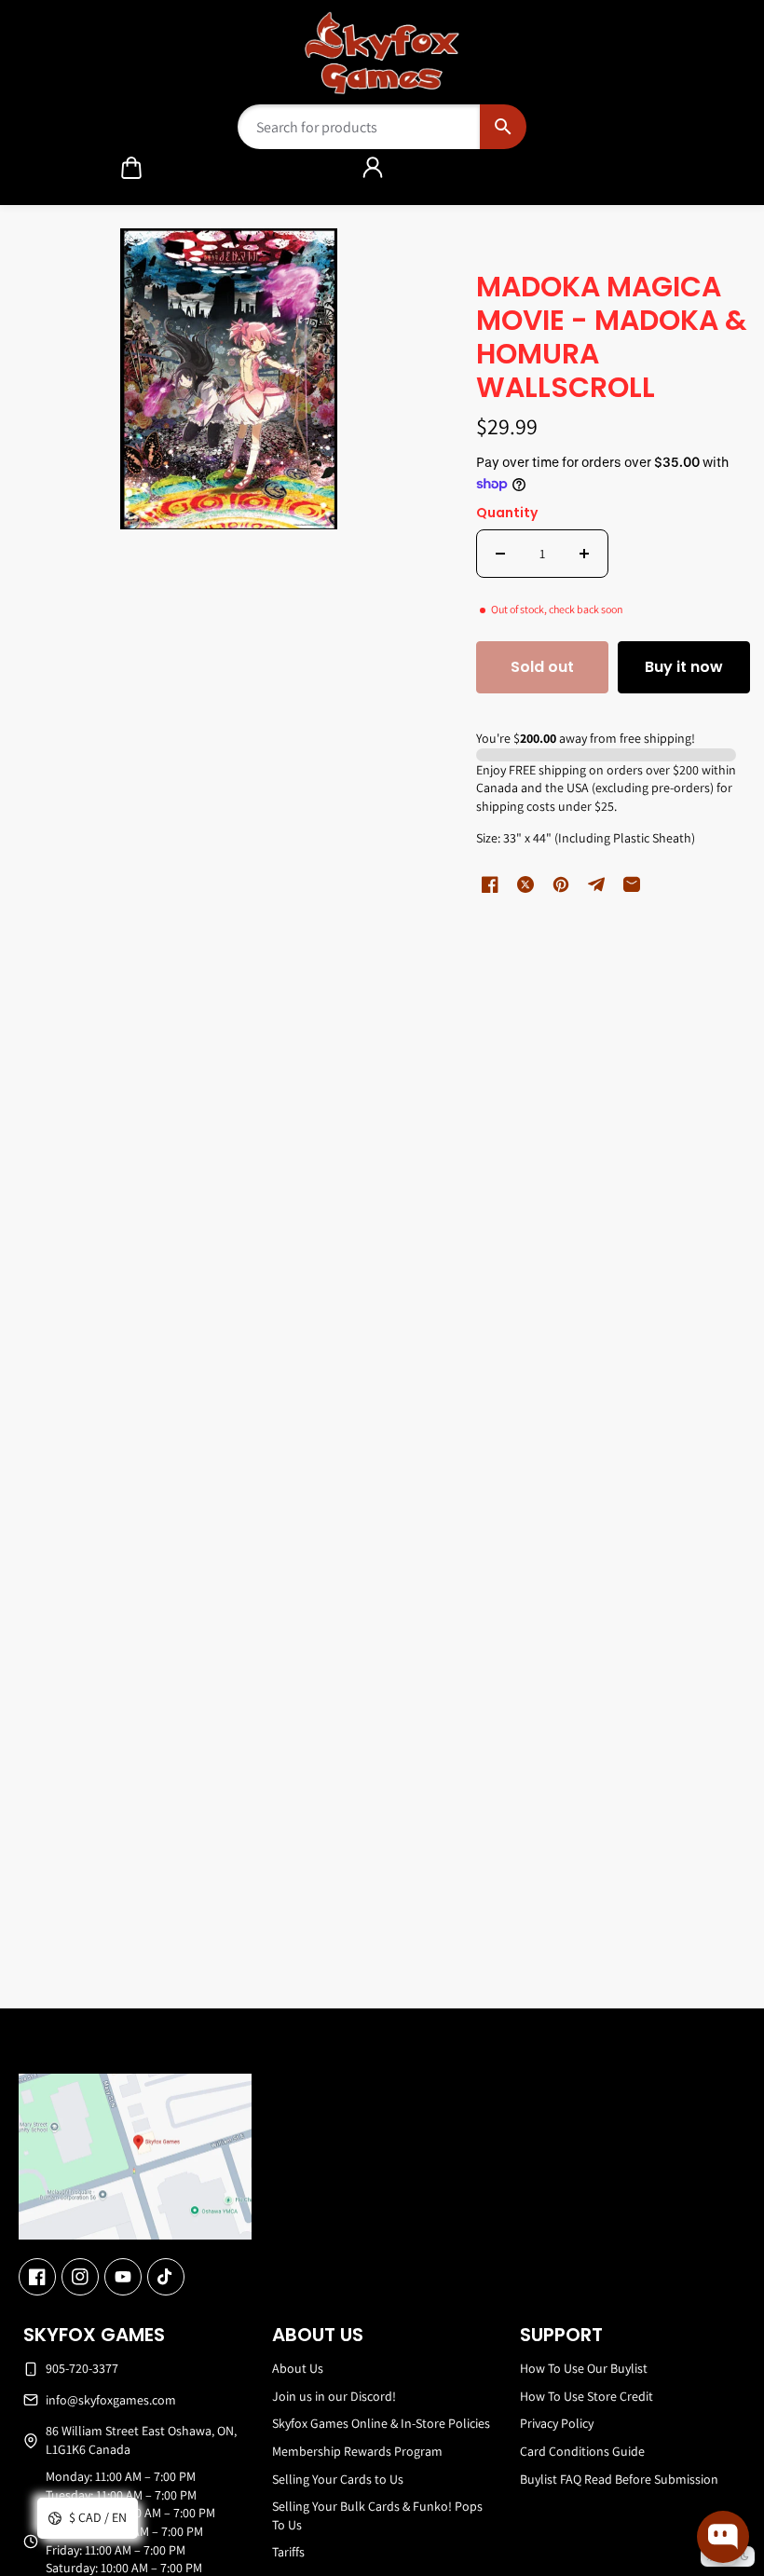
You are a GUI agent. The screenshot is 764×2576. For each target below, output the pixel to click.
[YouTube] (123, 2277)
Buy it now (684, 667)
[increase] (584, 554)
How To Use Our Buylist (584, 2368)
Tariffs (288, 2552)
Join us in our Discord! (334, 2396)
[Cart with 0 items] (131, 168)
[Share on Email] (632, 884)
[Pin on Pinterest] (561, 884)
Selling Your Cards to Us (338, 2479)
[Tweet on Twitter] (525, 884)
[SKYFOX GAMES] (382, 53)
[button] (131, 168)
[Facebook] (37, 2277)
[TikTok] (166, 2277)
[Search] (503, 127)
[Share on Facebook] (490, 884)
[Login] (373, 168)
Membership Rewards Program (357, 2451)
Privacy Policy (557, 2423)
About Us (298, 2368)
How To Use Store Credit (587, 2396)
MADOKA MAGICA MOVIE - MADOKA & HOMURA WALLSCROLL (612, 339)
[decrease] (500, 554)
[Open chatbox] (723, 2537)
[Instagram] (80, 2277)
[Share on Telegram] (596, 884)
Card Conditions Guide (582, 2451)
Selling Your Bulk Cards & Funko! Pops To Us (377, 2515)
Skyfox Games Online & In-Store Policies (381, 2423)
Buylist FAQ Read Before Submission (619, 2479)
